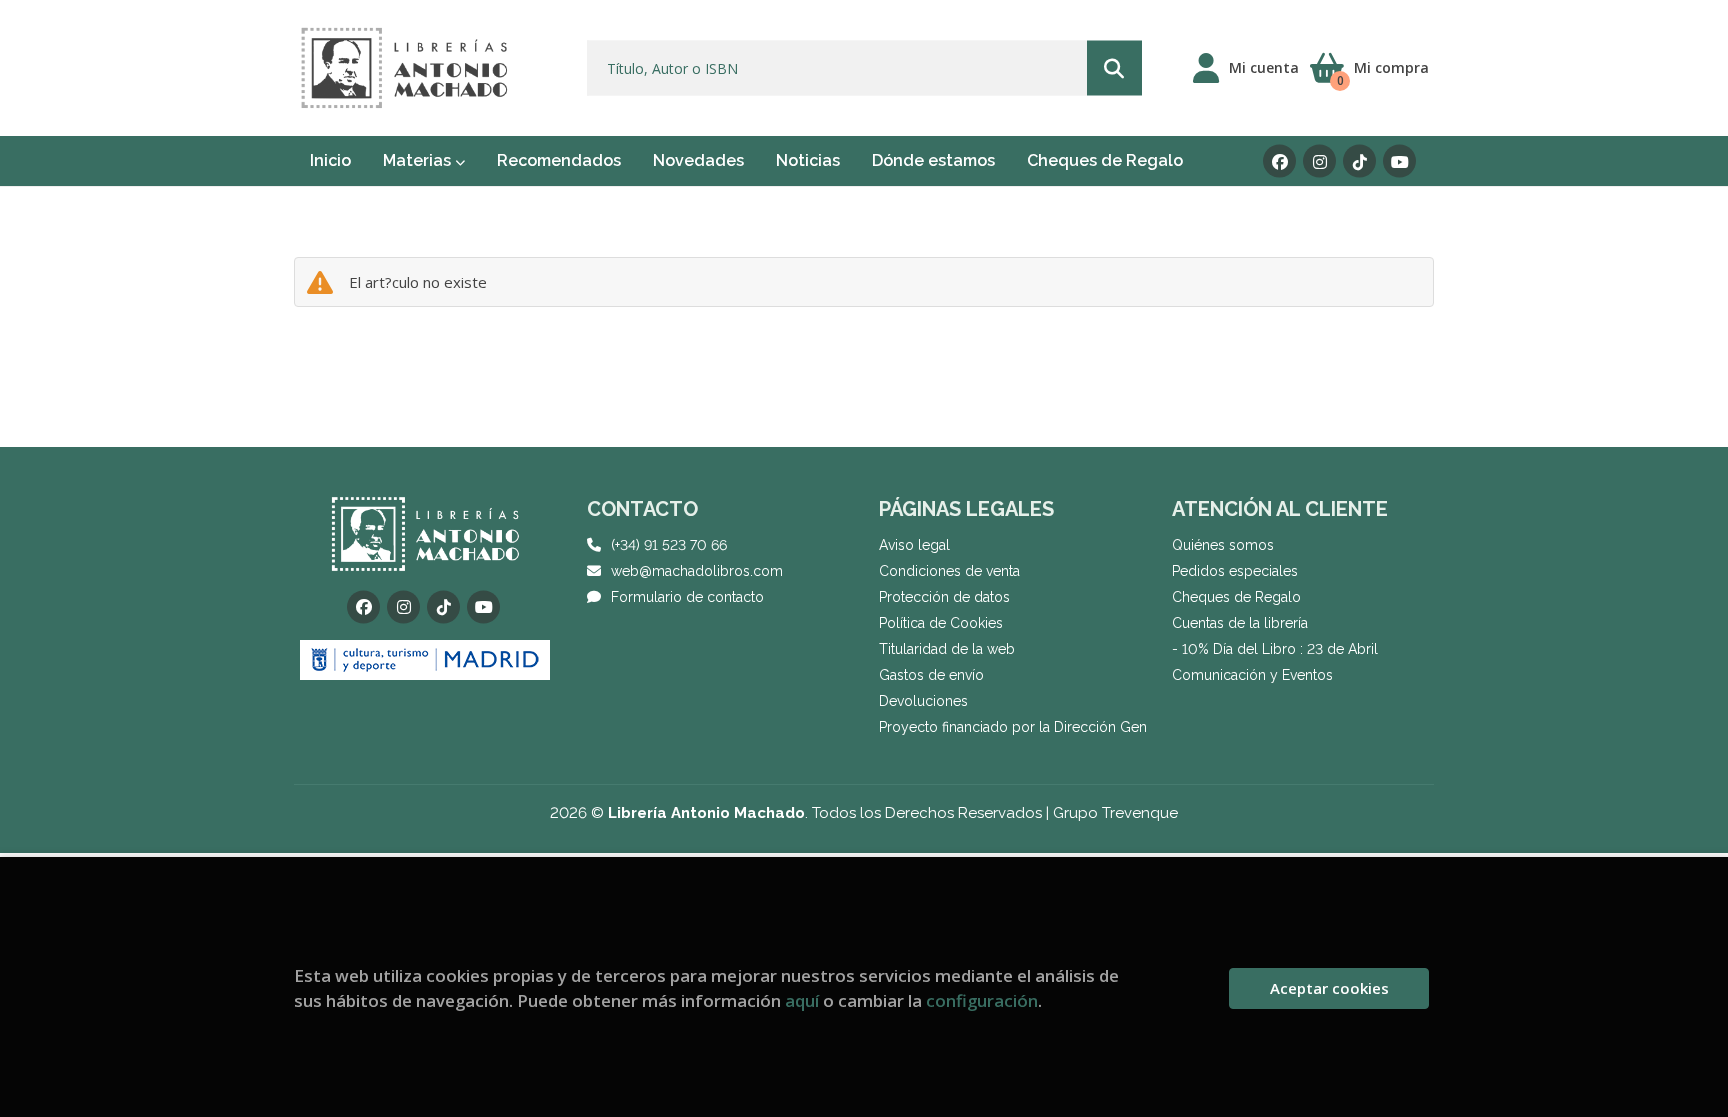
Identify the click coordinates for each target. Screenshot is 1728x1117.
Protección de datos (944, 597)
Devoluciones (923, 701)
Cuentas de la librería (1240, 623)
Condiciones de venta (949, 571)
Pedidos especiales (1235, 571)
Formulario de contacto (687, 597)
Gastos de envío (931, 675)
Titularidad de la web (947, 649)
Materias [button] (419, 160)
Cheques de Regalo (1236, 597)
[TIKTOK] (1359, 161)
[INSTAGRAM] (1319, 161)
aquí (802, 1000)
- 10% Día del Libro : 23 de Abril (1275, 649)
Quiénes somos (1223, 545)
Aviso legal (914, 545)
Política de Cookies (941, 623)
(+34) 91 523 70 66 (669, 545)
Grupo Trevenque (1115, 813)
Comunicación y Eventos (1252, 675)
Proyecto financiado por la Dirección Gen (1013, 727)
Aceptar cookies (1329, 988)
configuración (982, 1000)
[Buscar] (1114, 68)
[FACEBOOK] (1279, 161)
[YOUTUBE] (1399, 161)
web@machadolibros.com (697, 571)
